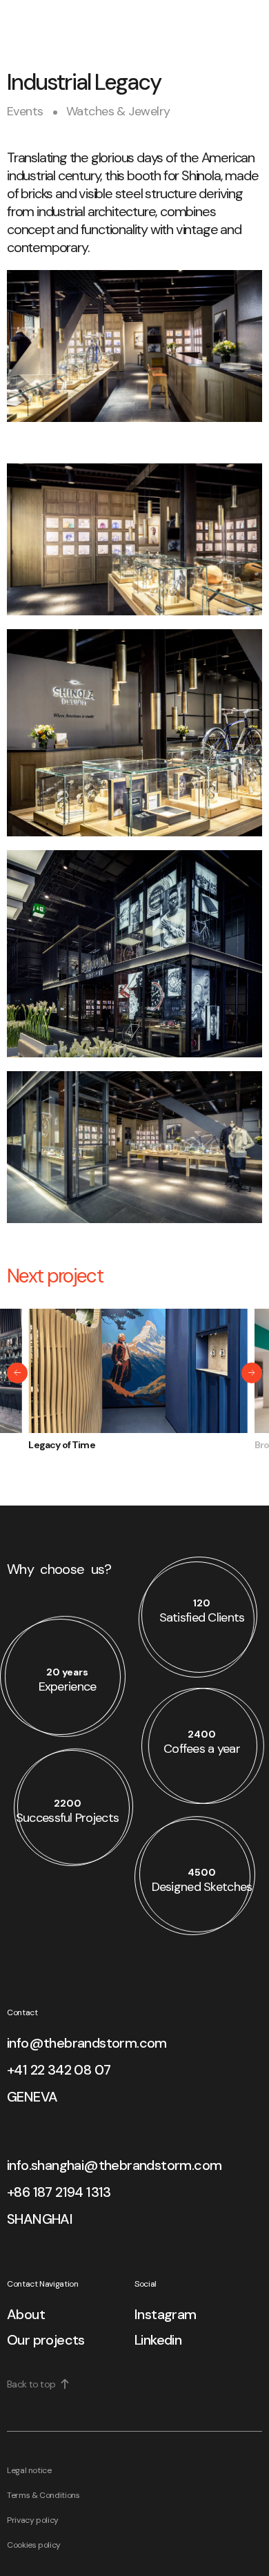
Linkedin (158, 2340)
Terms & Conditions (43, 2495)
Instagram (166, 2314)
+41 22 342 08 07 (59, 2070)
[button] (17, 1373)
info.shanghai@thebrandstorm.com (114, 2165)
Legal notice (29, 2470)
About (26, 2314)
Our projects (46, 2340)
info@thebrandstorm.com (87, 2043)
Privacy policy (33, 2520)
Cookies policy (34, 2545)
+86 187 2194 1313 (59, 2192)
